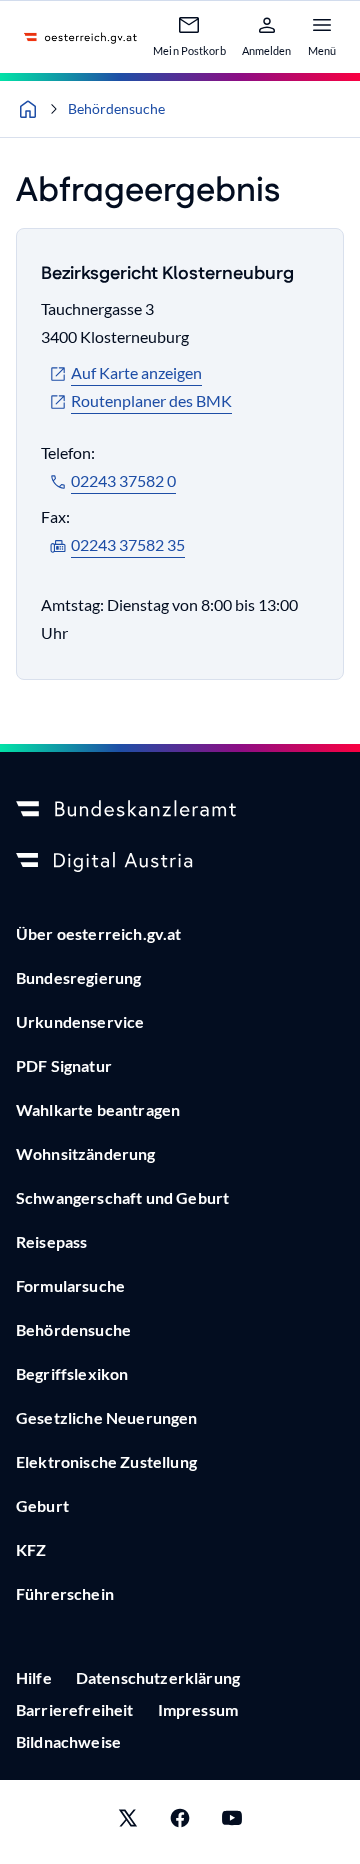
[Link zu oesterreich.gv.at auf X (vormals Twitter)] (128, 1822)
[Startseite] (28, 109)
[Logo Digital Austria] (180, 862)
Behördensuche (116, 108)
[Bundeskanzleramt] (180, 810)
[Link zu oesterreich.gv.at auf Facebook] (180, 1822)
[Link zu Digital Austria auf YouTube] (232, 1822)
